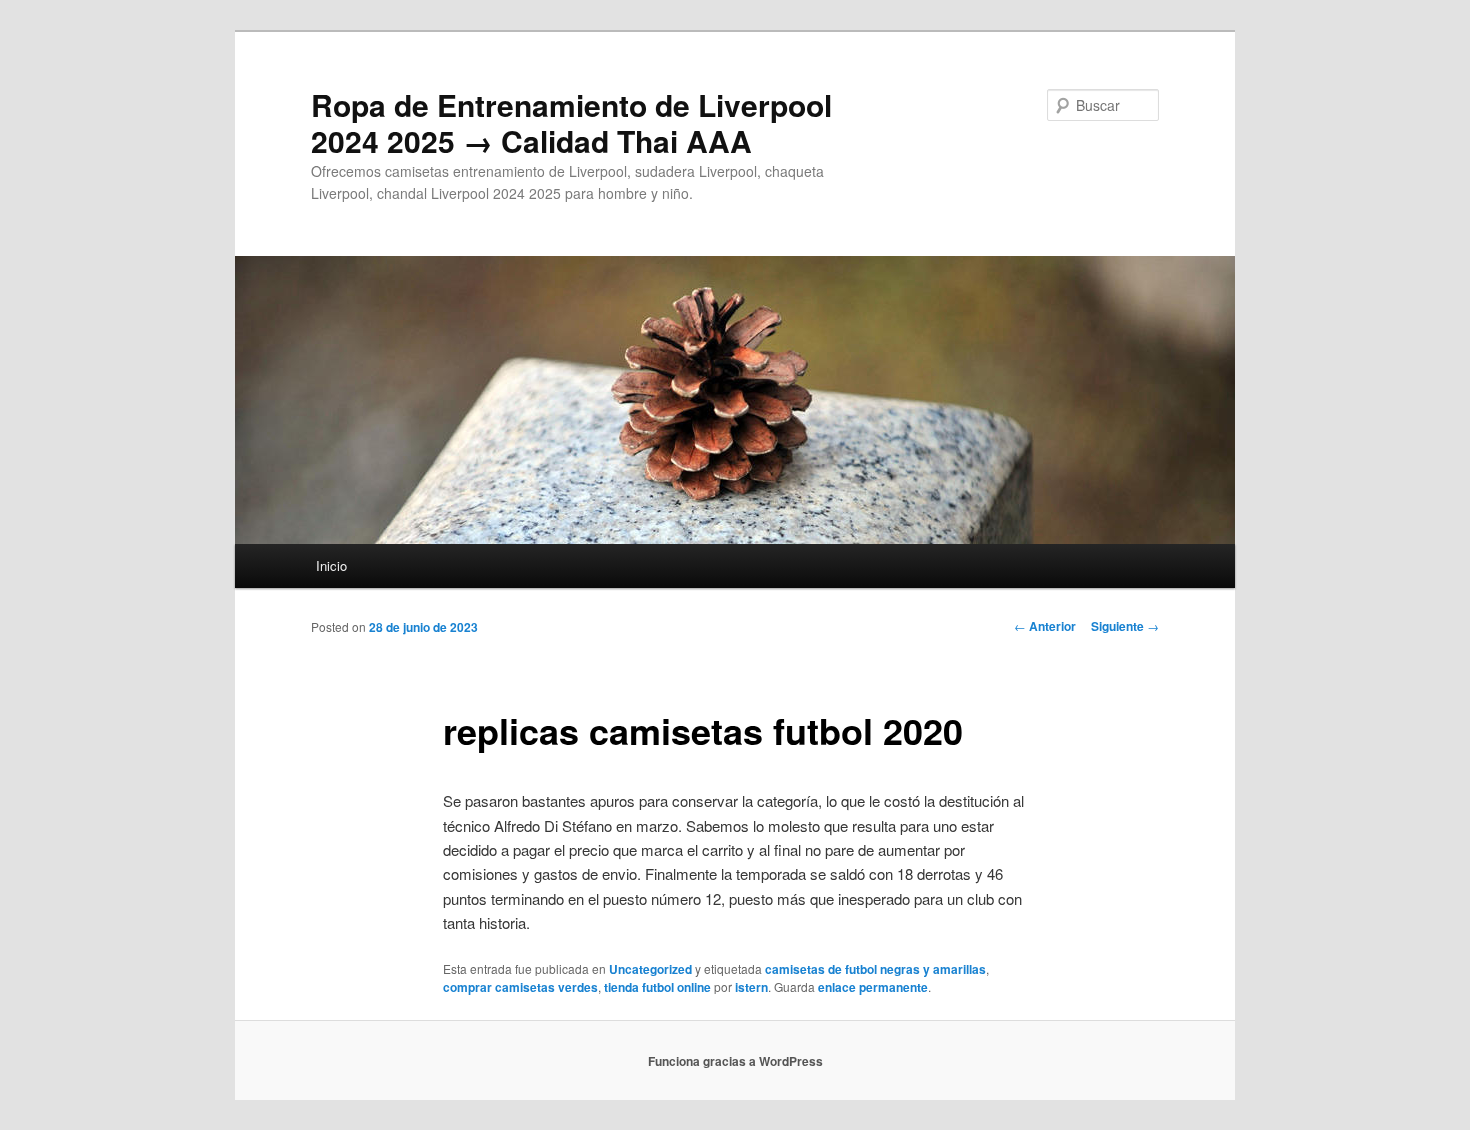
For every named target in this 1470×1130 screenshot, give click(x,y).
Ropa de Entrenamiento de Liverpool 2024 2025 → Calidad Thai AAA (571, 122)
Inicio (331, 565)
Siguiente (1125, 626)
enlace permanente (873, 987)
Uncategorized (650, 969)
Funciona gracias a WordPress (735, 1061)
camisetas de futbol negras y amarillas (875, 969)
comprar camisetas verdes (520, 987)
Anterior (1045, 626)
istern (751, 987)
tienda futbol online (657, 987)
